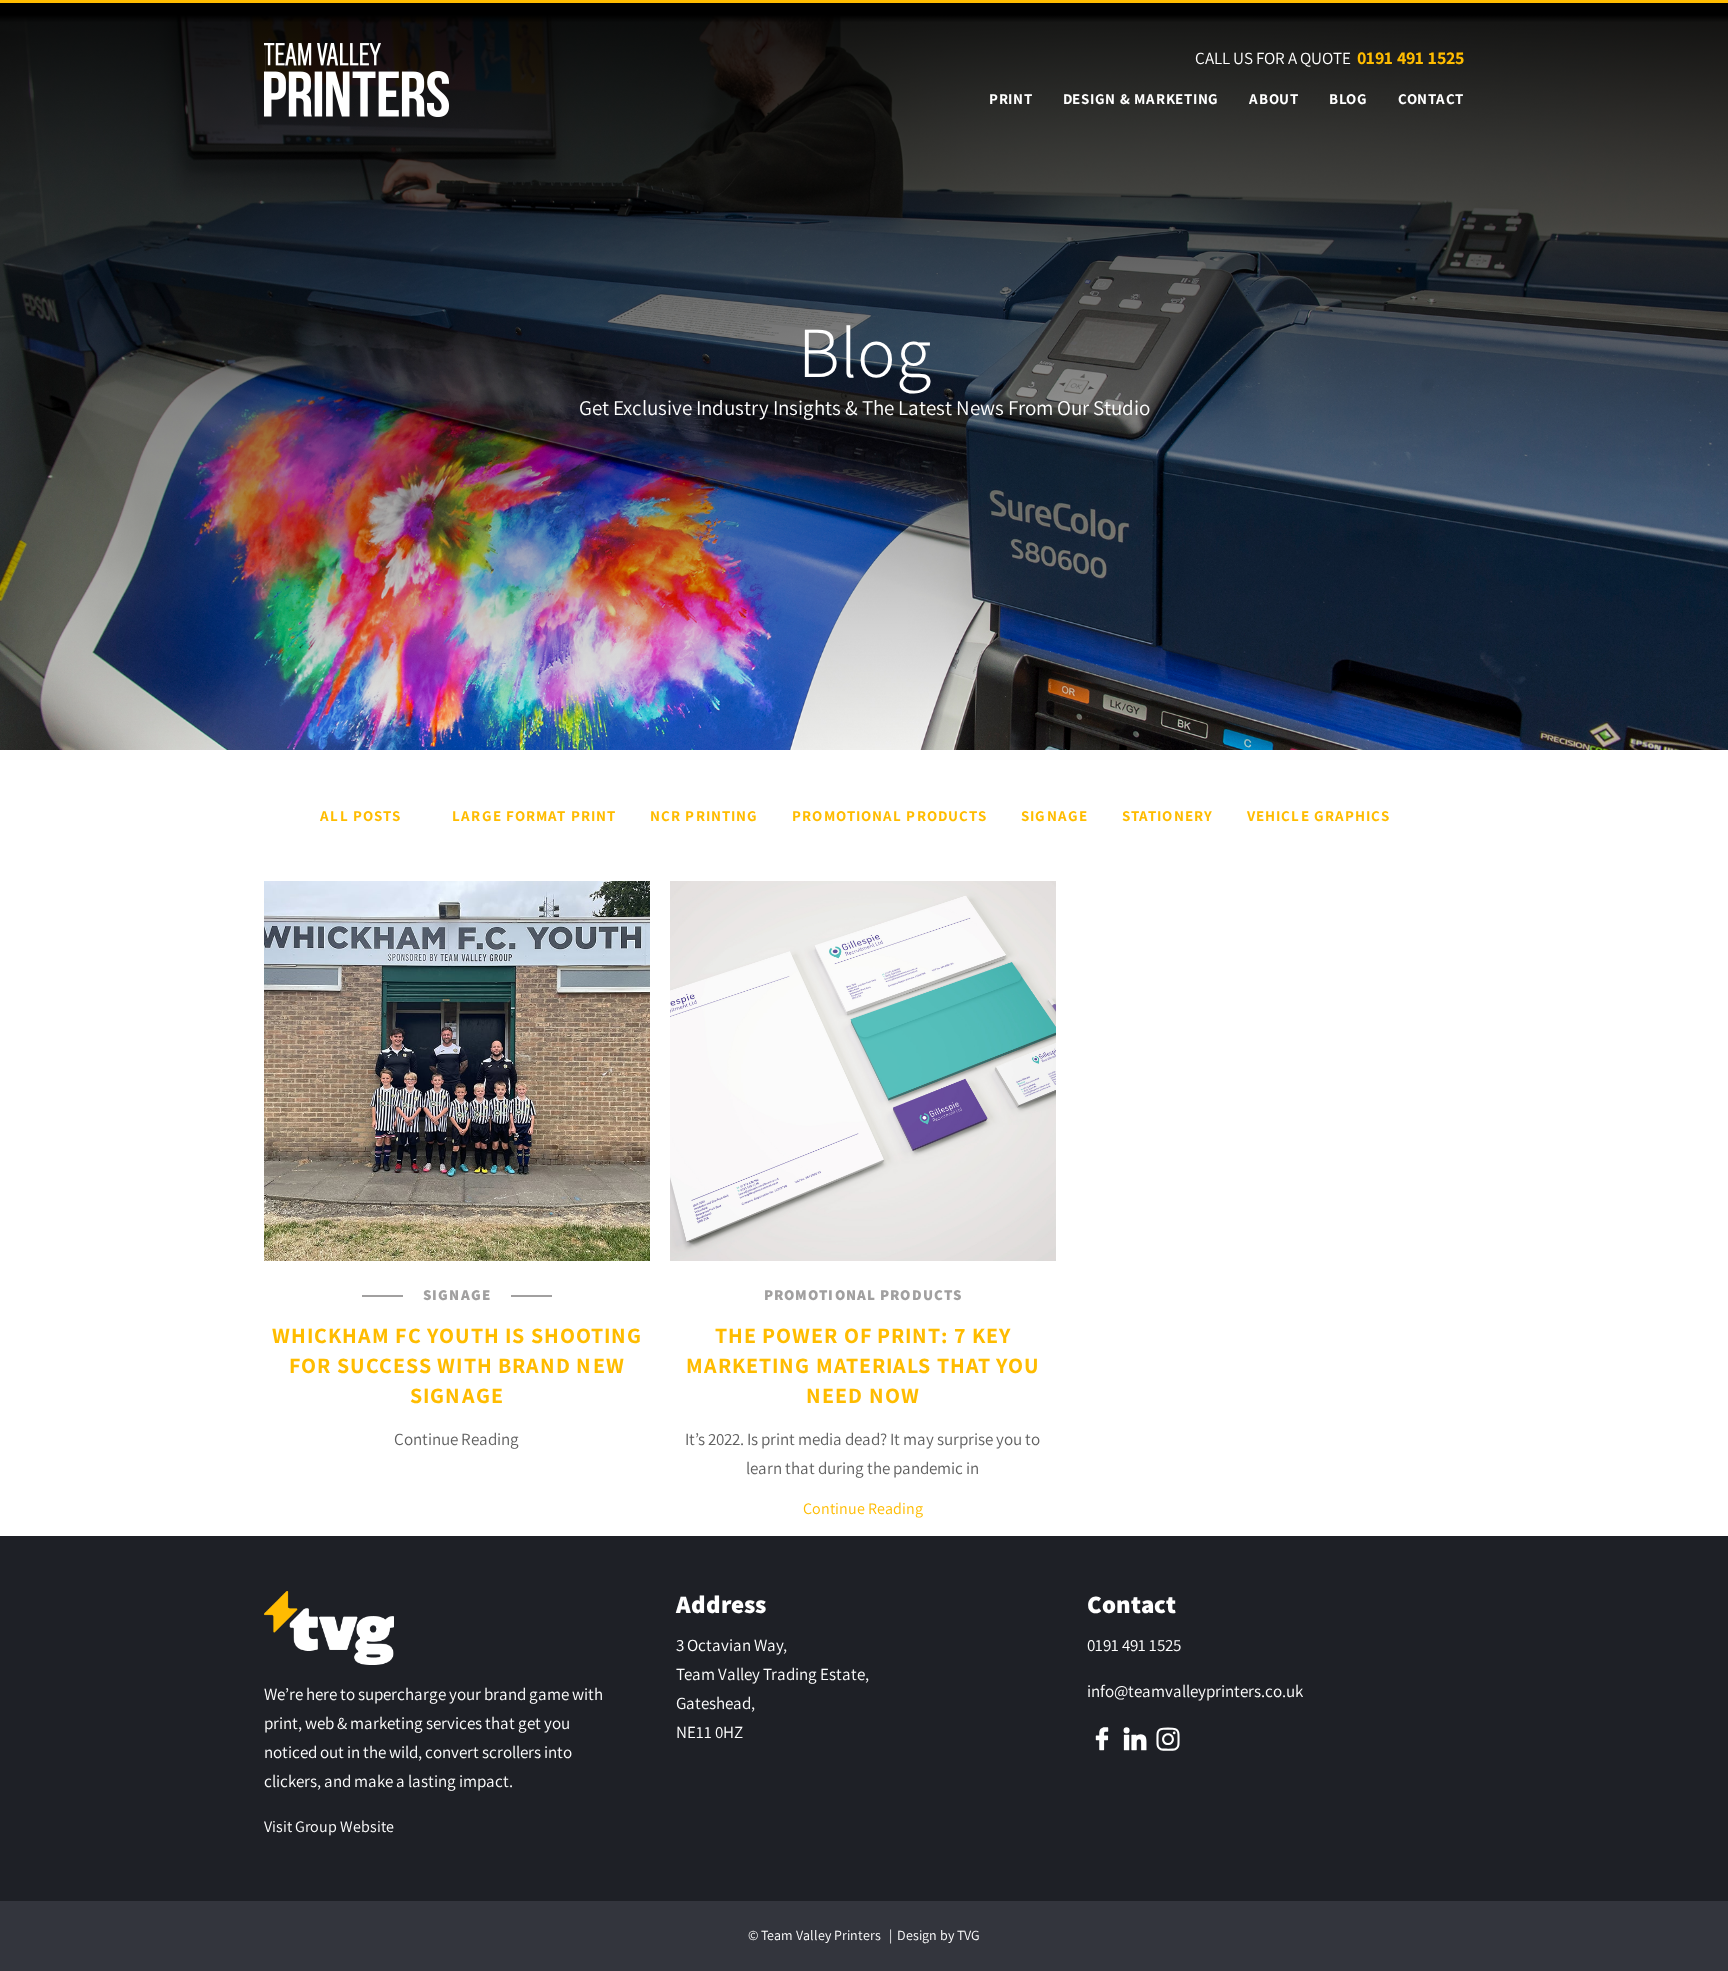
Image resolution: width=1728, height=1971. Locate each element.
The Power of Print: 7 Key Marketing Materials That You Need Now (863, 1365)
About (1274, 98)
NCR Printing (704, 815)
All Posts (360, 815)
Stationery (1167, 815)
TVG (968, 1935)
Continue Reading (863, 1508)
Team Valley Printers (821, 1935)
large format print (534, 815)
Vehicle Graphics (1319, 815)
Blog (1348, 98)
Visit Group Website (329, 1826)
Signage (1054, 815)
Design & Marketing (1141, 98)
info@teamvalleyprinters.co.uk (1195, 1691)
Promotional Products (889, 815)
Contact (1431, 98)
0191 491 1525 (1410, 57)
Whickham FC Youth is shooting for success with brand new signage (457, 1365)
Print (1011, 98)
